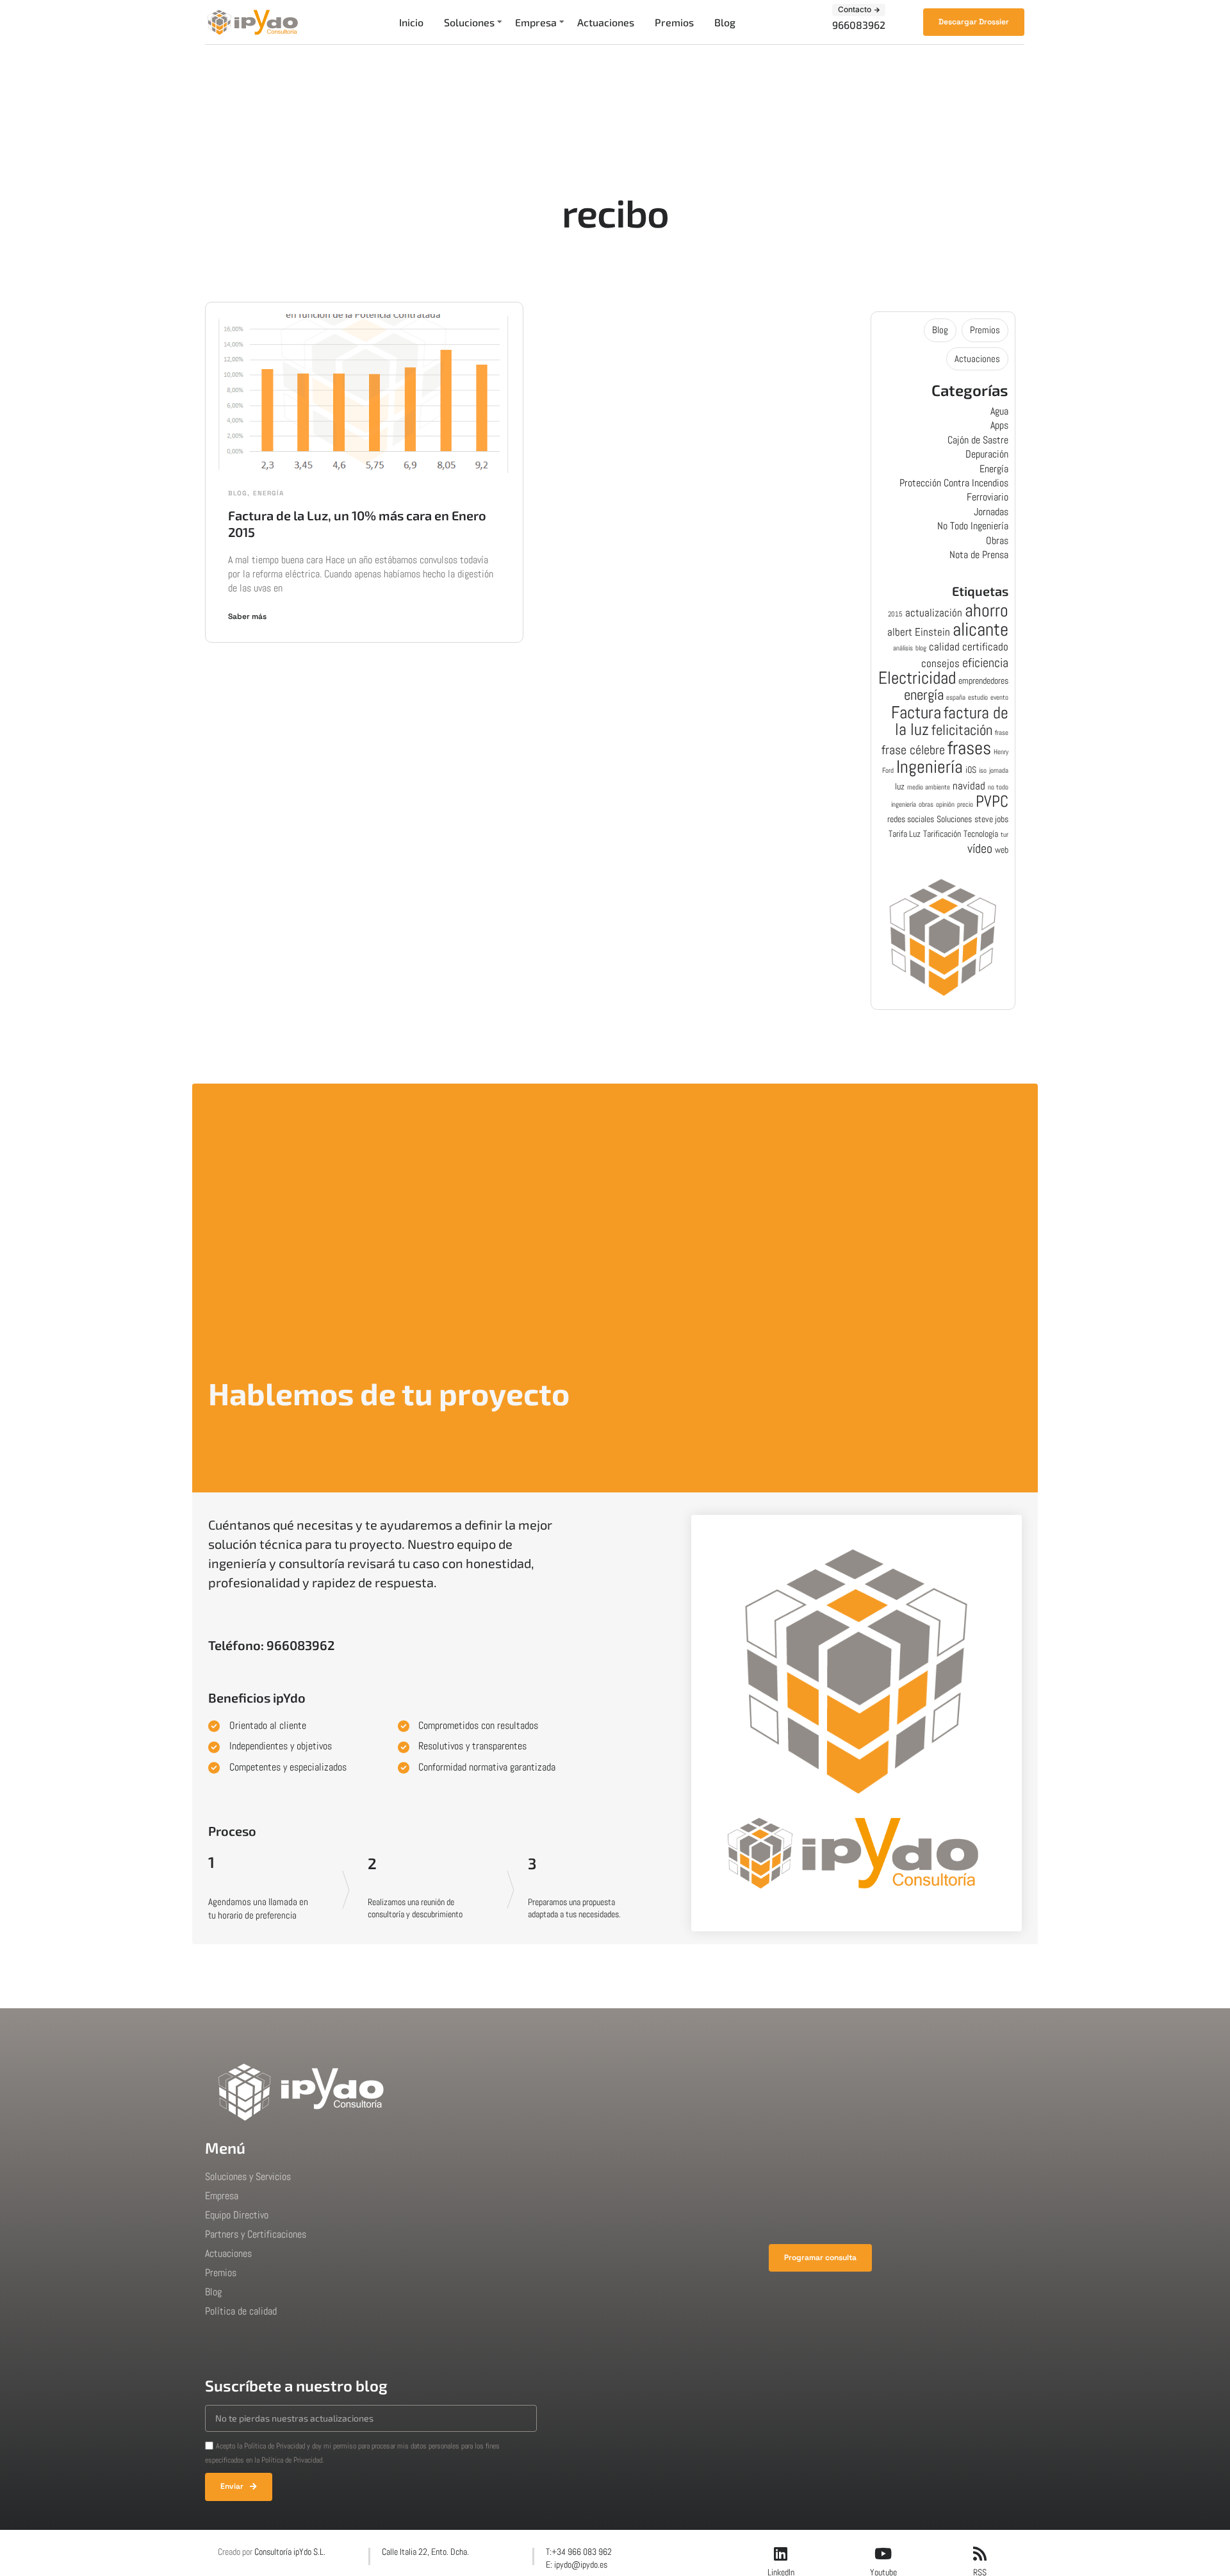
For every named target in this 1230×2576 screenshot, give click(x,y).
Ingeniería (930, 766)
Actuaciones (606, 22)
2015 (895, 614)
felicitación (962, 730)
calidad (944, 647)
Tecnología (981, 834)
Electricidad (917, 678)
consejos (940, 663)
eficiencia (985, 663)
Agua (999, 411)
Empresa (536, 22)
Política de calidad (241, 2311)
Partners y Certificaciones (256, 2234)
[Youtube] (883, 2554)
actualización (934, 613)
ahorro (987, 610)
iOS (971, 770)
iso (983, 771)
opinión (945, 805)
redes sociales (911, 819)
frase (1002, 733)
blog (921, 648)
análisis (903, 648)
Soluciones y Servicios (248, 2176)
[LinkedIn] (781, 2554)
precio (965, 805)
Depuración (987, 454)
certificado (985, 647)
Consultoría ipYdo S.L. (290, 2552)
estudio (978, 698)
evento (999, 698)
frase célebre (913, 750)
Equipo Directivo (237, 2215)
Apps (999, 425)
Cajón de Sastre (978, 440)
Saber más (247, 616)
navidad (969, 786)
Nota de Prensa (979, 555)
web (1002, 850)
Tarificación (942, 834)
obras (926, 805)
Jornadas (991, 512)
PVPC (992, 801)
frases (969, 748)
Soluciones (469, 22)
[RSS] (980, 2554)
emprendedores (983, 681)
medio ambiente (929, 787)
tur (1004, 835)
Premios (674, 22)
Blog (725, 22)
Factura (916, 712)
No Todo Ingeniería (973, 526)
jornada (999, 771)
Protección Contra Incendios (954, 483)
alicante (980, 629)
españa (956, 698)
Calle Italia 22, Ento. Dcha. (425, 2552)
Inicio (411, 22)
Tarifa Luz (905, 834)
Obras (997, 541)
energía (924, 695)
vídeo (980, 849)
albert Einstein (919, 632)
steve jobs (991, 819)
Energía (268, 493)
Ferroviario (988, 497)
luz (900, 786)
